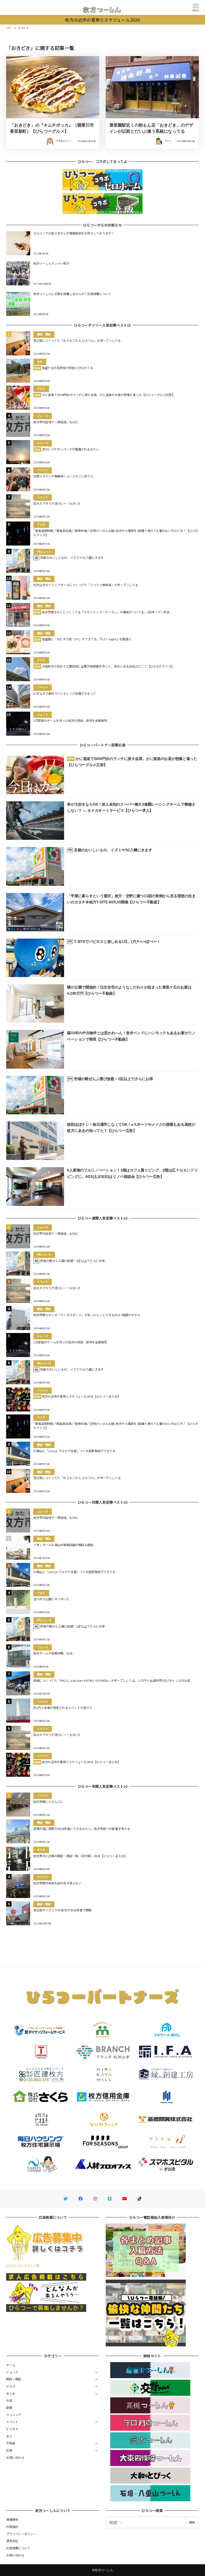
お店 (9, 2400)
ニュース (12, 2372)
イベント (12, 2422)
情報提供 (12, 2519)
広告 (9, 2450)
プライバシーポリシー (21, 2534)
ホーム (11, 2365)
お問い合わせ (15, 2457)
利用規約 (12, 2527)
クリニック (14, 2415)
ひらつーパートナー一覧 (23, 2265)
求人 (9, 2436)
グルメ (11, 2386)
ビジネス (12, 2429)
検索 (192, 2522)
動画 (9, 2408)
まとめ (11, 2393)
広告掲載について (18, 2548)
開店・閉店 (14, 2379)
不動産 (11, 2443)
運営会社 (12, 2541)
